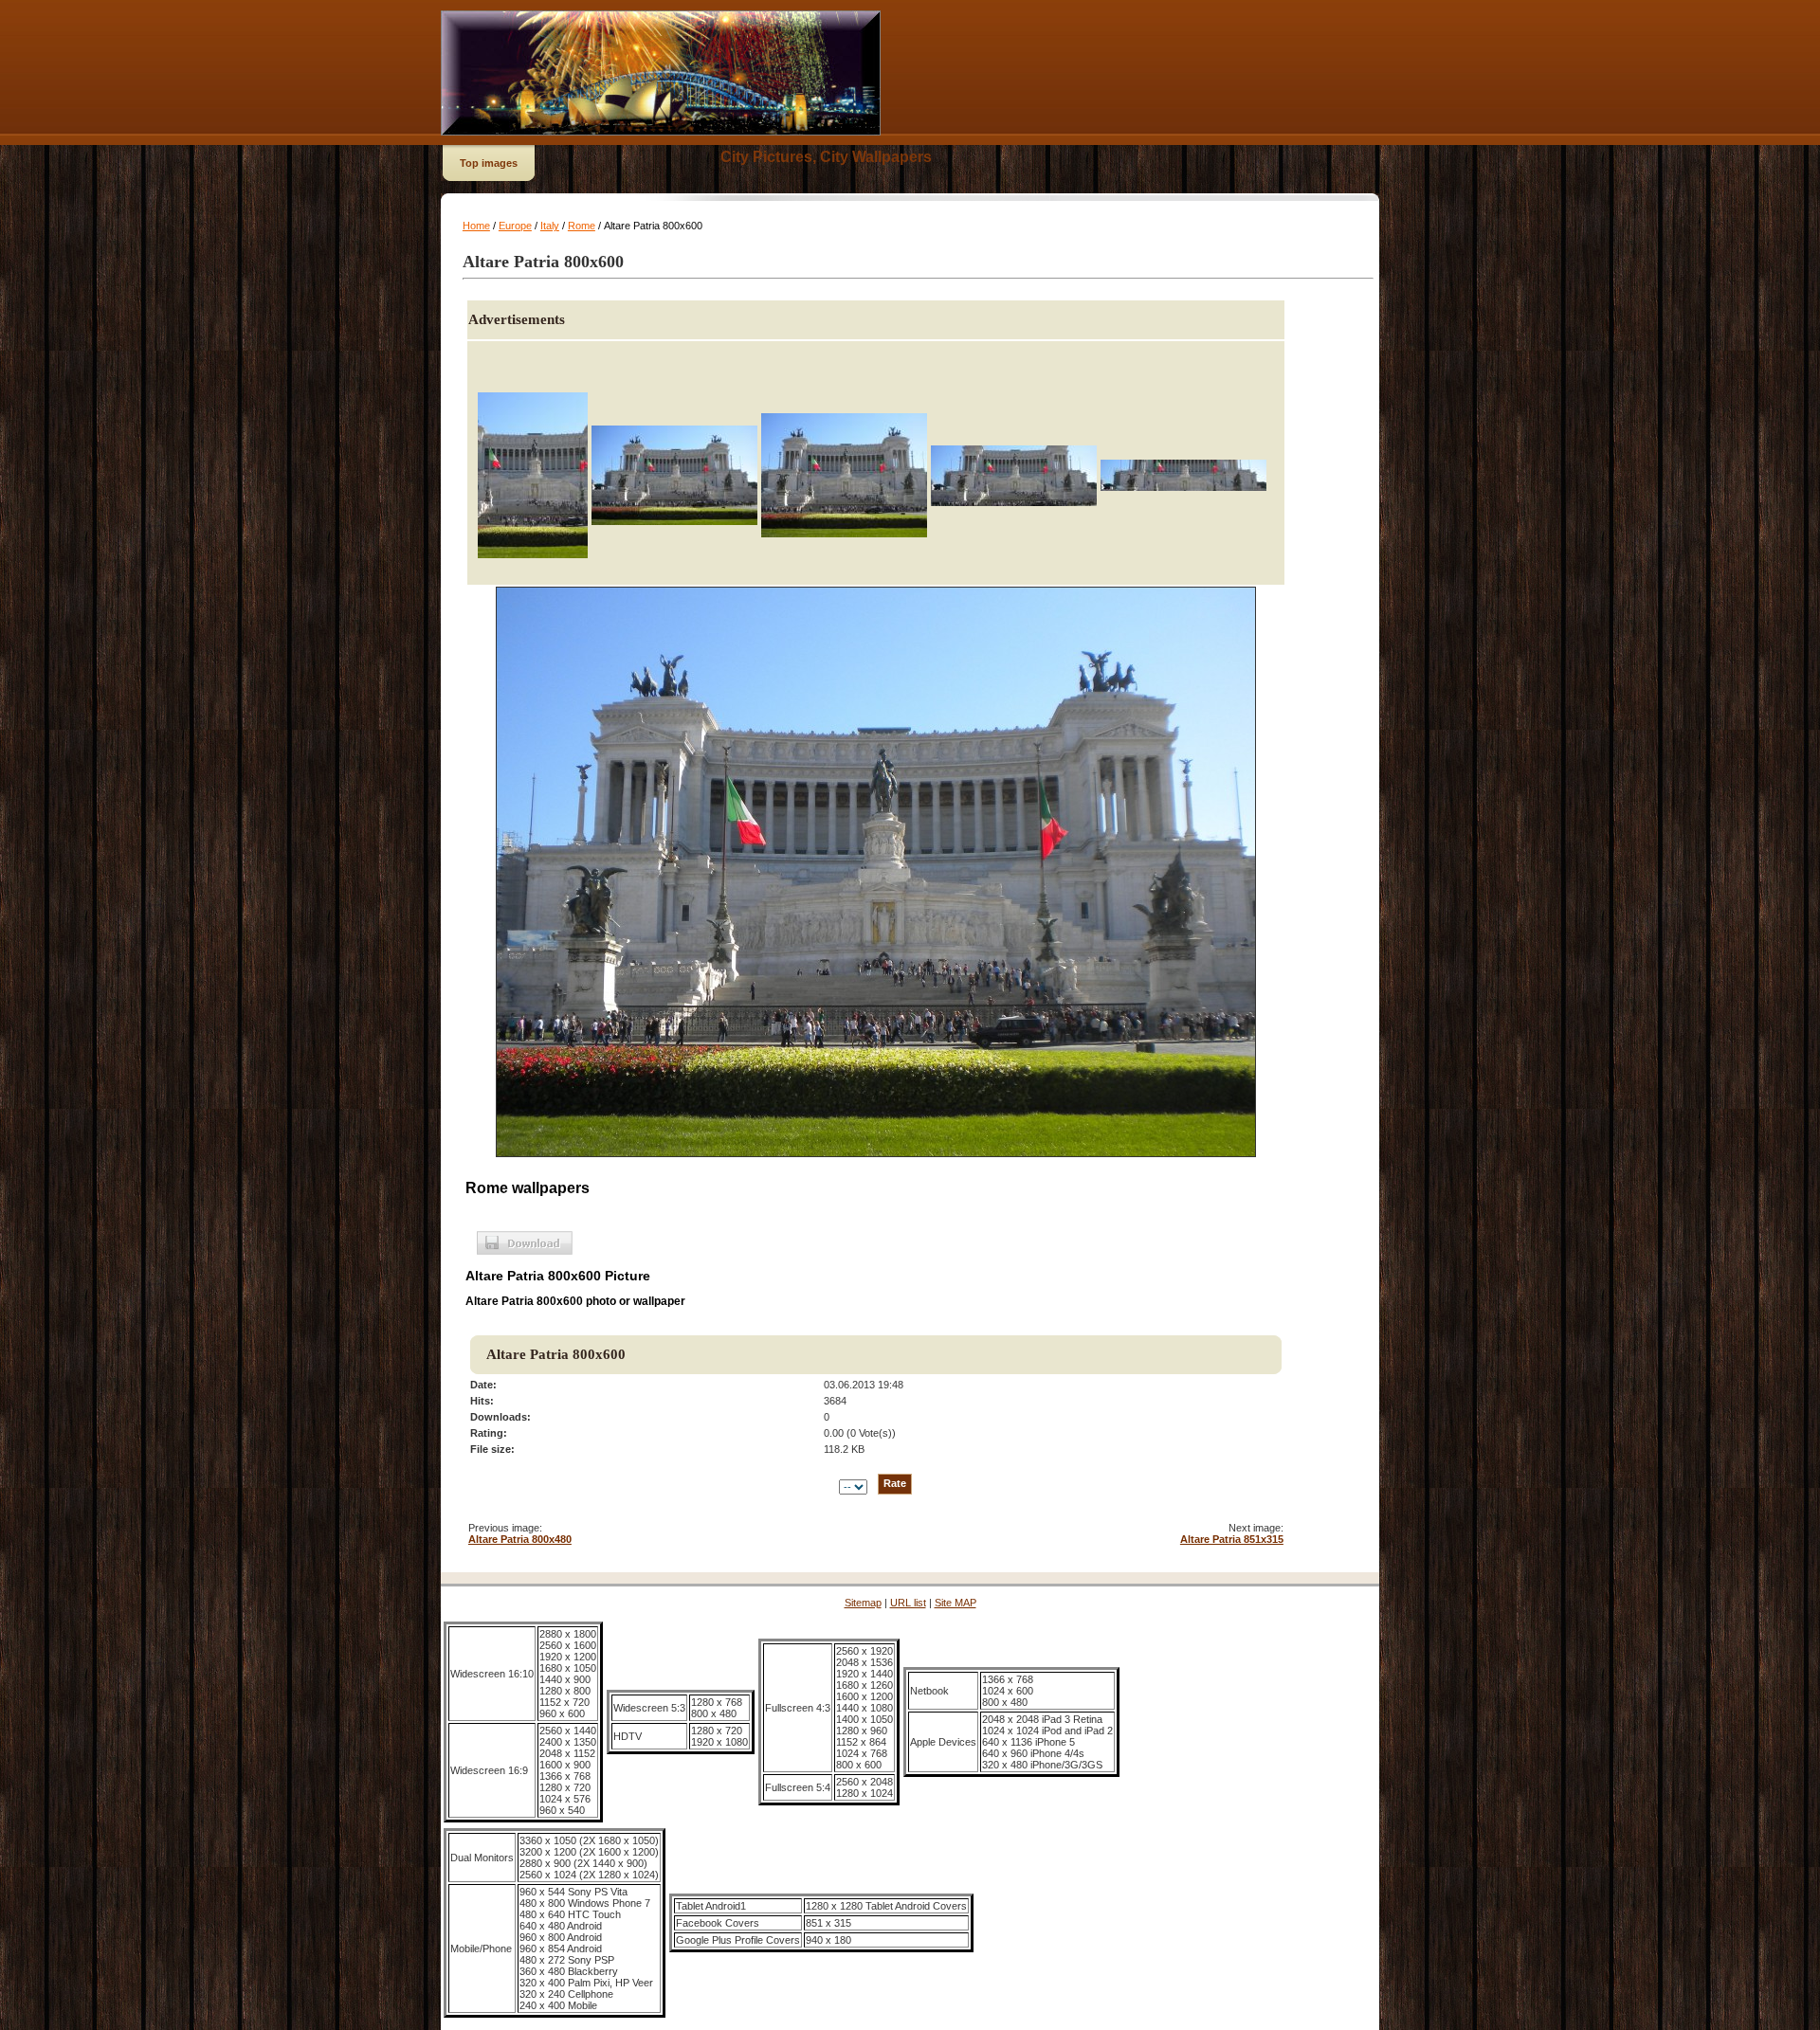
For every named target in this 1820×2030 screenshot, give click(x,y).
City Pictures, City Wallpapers (826, 157)
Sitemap (863, 1603)
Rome (582, 226)
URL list (908, 1603)
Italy (550, 226)
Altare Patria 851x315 (1232, 1539)
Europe (515, 226)
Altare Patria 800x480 (520, 1539)
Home (476, 226)
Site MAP (955, 1603)
